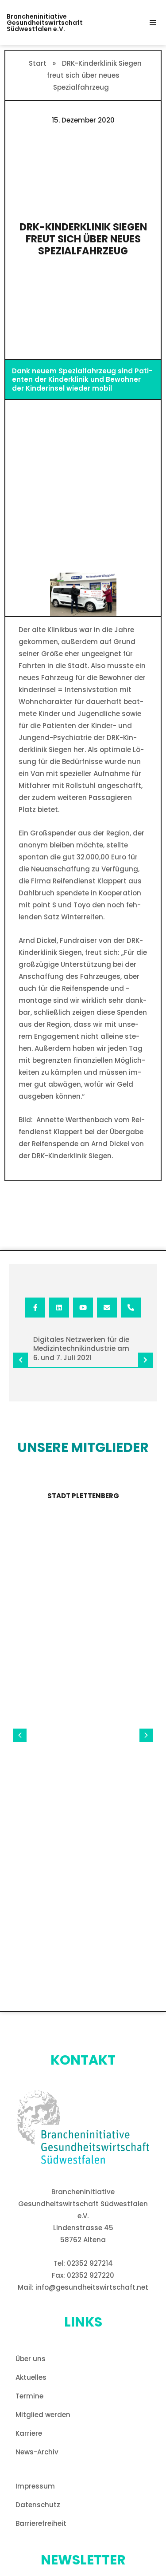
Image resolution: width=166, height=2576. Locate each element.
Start (38, 63)
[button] (153, 23)
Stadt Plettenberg (83, 1496)
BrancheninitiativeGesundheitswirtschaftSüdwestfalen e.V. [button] (45, 23)
